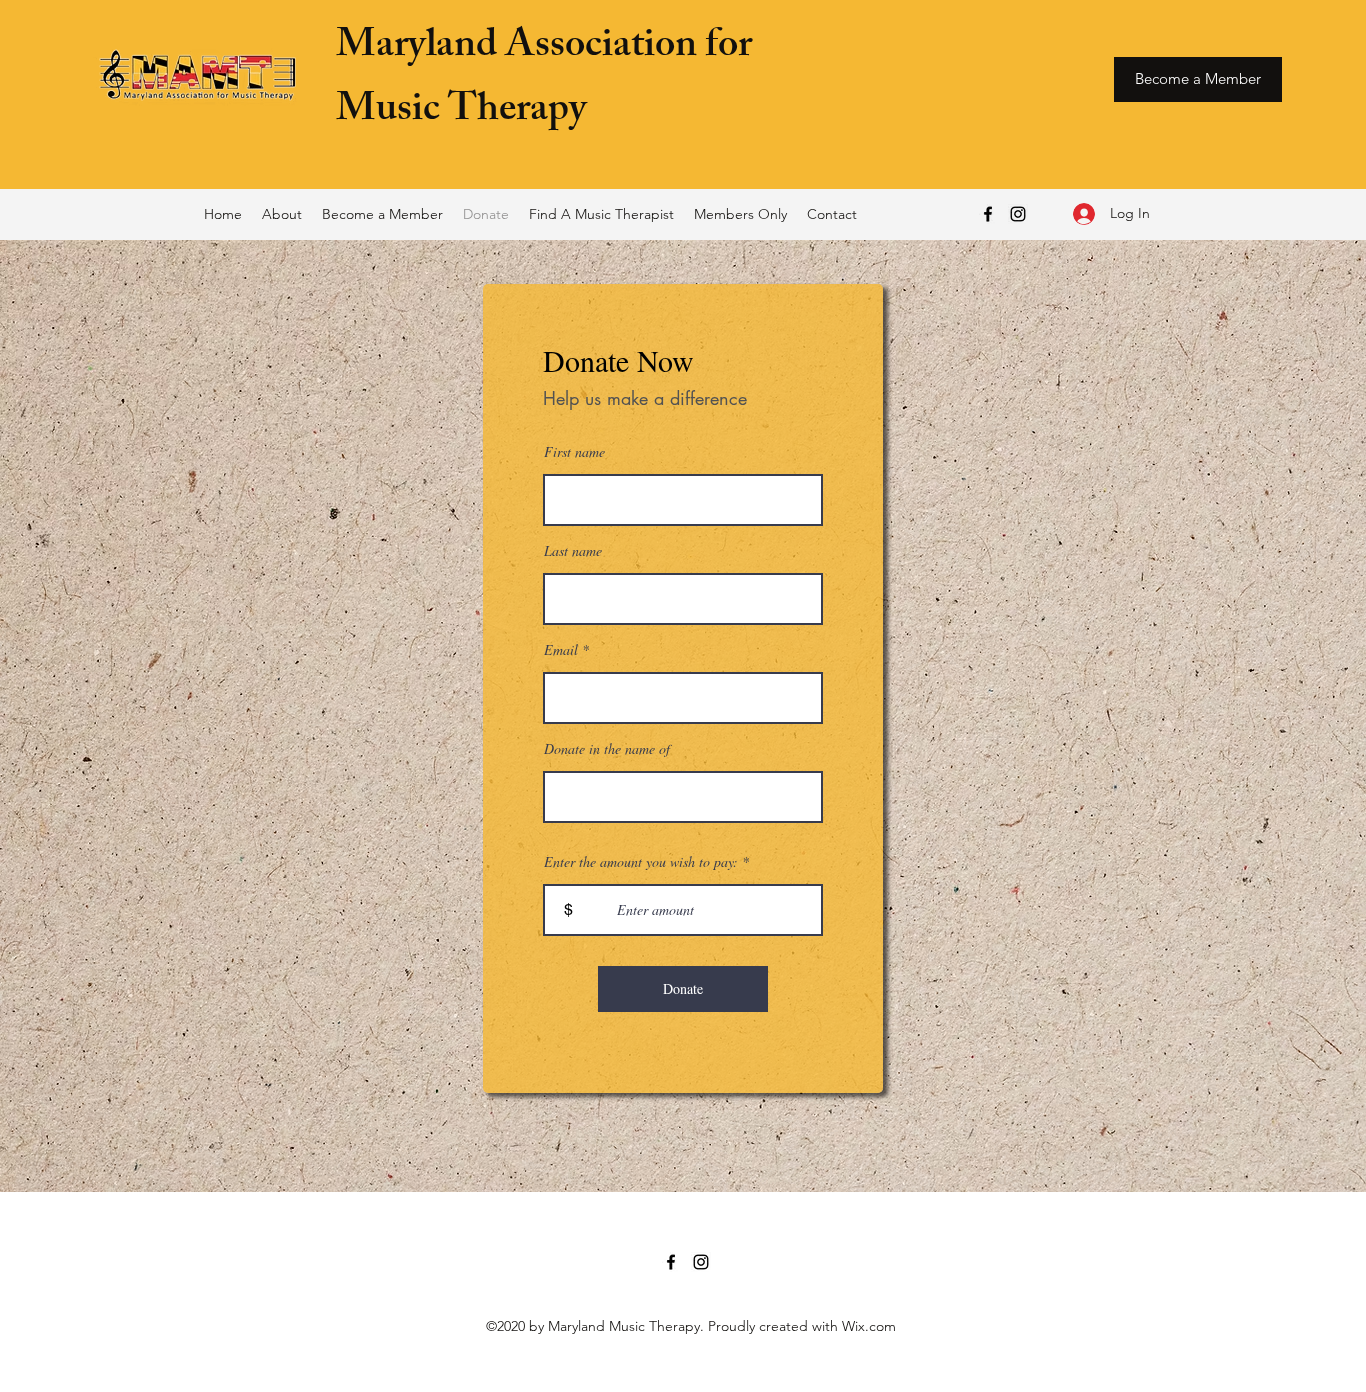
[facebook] (988, 214)
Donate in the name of (607, 749)
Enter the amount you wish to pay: (641, 862)
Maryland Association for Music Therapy (544, 80)
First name (574, 452)
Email (561, 650)
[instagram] (1018, 214)
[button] (282, 214)
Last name (573, 551)
